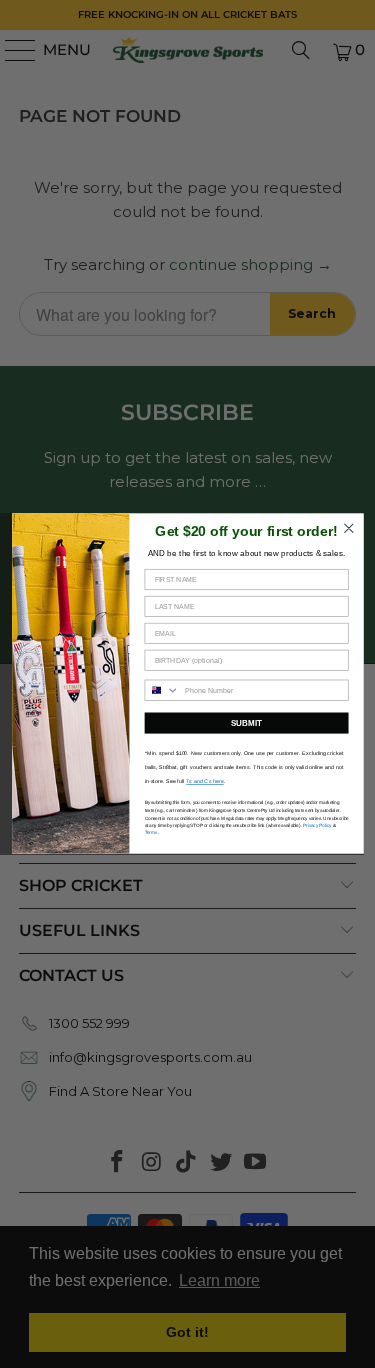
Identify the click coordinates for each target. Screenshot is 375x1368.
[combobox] (162, 691)
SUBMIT (246, 723)
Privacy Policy (316, 825)
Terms (150, 833)
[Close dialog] (348, 528)
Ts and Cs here (205, 782)
